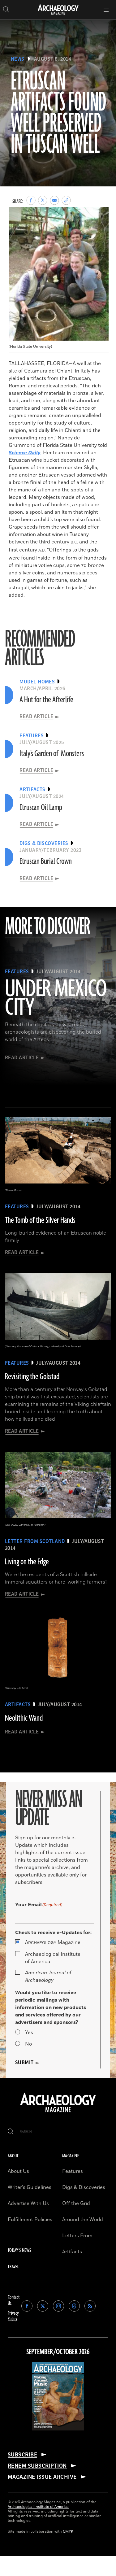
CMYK (68, 2532)
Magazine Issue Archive (42, 2477)
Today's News (19, 2250)
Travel (13, 2267)
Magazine (53, 1942)
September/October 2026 (58, 2352)
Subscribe (22, 2455)
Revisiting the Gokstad (32, 1377)
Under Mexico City (56, 999)
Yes (29, 2033)
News (18, 59)
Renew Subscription (37, 2466)
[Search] (11, 2132)
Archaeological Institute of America (53, 1958)
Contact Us (14, 2300)
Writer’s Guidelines (30, 2187)
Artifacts (72, 2252)
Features (73, 2171)
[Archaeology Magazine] (58, 2113)
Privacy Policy (13, 2316)
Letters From (77, 2236)
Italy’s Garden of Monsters (52, 754)
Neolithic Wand (24, 1718)
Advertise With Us (28, 2203)
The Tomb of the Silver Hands (40, 1220)
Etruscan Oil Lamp (41, 808)
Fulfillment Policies (30, 2220)
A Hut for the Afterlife (46, 700)
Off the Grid (76, 2203)
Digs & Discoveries (84, 2187)
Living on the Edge (27, 1562)
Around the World (83, 2220)
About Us (18, 2171)
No (28, 2044)
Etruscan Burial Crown (46, 861)
